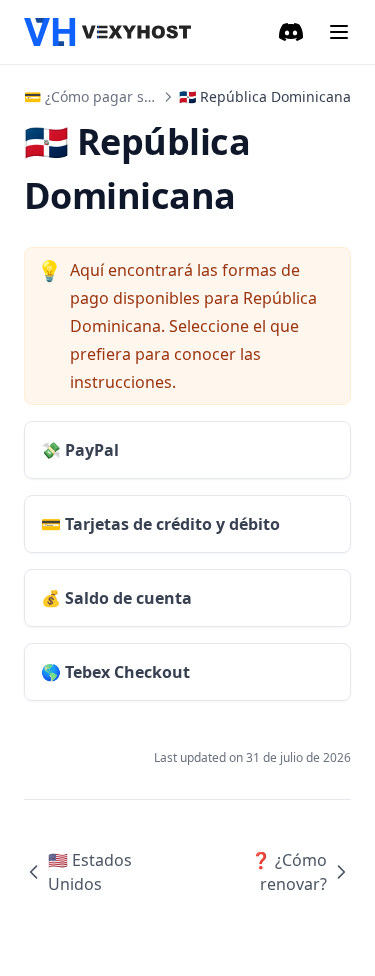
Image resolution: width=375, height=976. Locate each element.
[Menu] (339, 32)
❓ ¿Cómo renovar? (289, 872)
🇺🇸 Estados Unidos (90, 872)
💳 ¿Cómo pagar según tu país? (129, 96)
